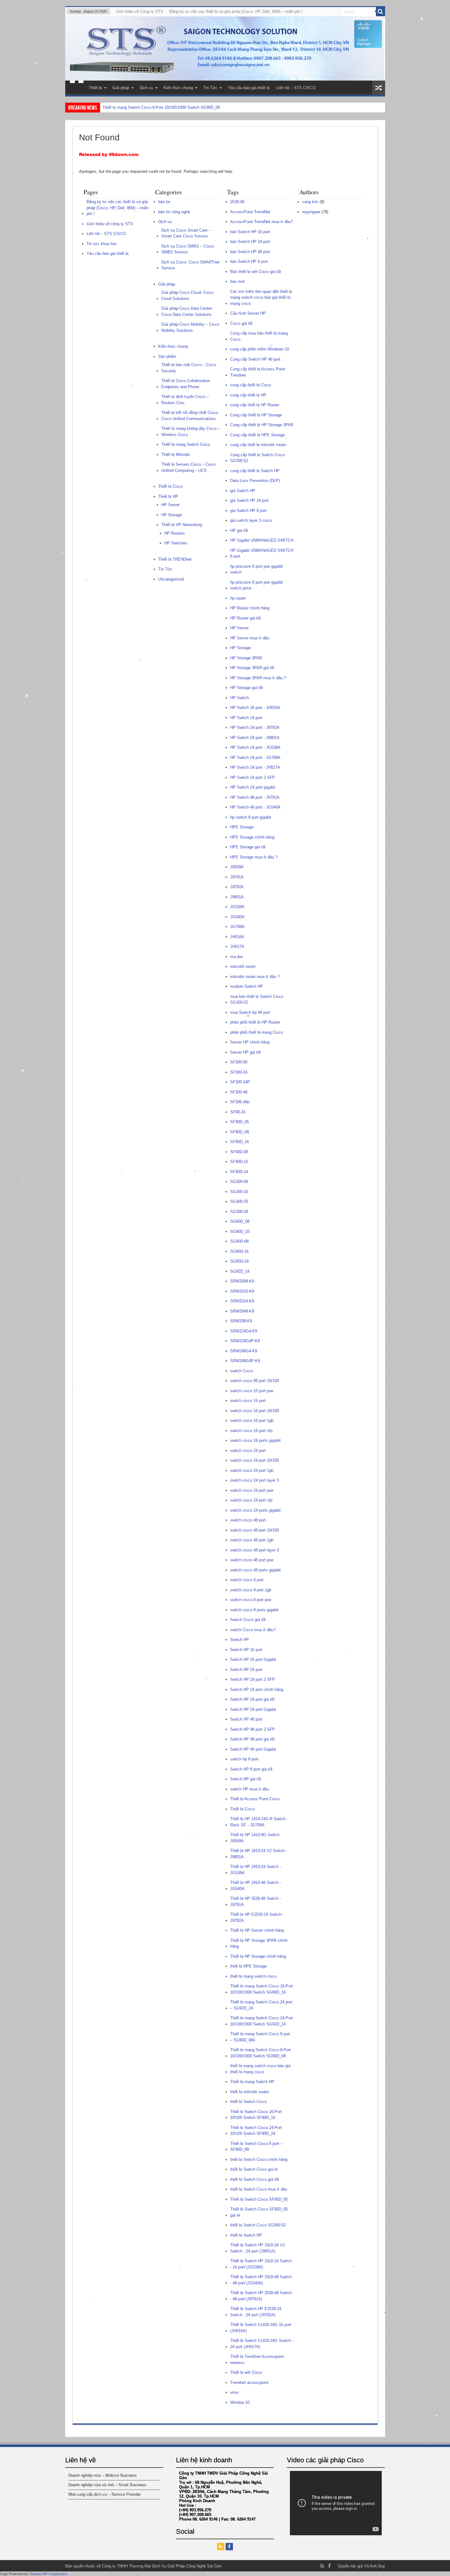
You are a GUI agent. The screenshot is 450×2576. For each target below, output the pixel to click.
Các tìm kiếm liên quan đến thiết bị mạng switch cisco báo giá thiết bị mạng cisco (261, 297)
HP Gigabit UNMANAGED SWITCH (262, 540)
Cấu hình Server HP (248, 313)
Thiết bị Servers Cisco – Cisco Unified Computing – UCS (188, 467)
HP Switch (240, 698)
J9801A (237, 897)
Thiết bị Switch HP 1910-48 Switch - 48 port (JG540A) (261, 2280)
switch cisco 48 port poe (252, 1560)
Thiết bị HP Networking (182, 525)
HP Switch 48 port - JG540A (255, 807)
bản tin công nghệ (174, 212)
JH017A (237, 947)
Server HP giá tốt (246, 1052)
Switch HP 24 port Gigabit (253, 1709)
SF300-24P (240, 1082)
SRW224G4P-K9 (245, 1341)
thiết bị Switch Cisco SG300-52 (258, 2225)
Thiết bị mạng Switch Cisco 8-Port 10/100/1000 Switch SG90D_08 (261, 2053)
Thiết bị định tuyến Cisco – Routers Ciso (185, 400)
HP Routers (175, 533)
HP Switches (176, 543)
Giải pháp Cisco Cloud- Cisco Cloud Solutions (187, 295)
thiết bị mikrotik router (249, 2092)
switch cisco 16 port (248, 1401)
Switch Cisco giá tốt (248, 1620)
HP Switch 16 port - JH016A (255, 708)
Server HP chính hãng (250, 1042)
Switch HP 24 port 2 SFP (253, 1679)
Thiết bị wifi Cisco (246, 2372)
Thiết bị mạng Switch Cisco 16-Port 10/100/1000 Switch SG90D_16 (262, 1989)
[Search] (381, 12)
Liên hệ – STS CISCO (296, 88)
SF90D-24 (239, 1172)
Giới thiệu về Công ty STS (140, 11)
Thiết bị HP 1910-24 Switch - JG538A (256, 1870)
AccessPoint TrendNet (250, 212)
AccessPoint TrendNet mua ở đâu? (262, 222)
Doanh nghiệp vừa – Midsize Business (103, 2475)
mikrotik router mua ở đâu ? (255, 977)
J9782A (237, 887)
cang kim (310, 202)
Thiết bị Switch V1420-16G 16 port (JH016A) (261, 2328)
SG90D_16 (240, 1231)
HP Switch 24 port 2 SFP (253, 777)
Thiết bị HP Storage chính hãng (258, 1956)
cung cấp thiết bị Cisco (251, 385)
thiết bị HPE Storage (248, 1966)
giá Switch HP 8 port (248, 511)
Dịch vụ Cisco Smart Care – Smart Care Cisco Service (186, 233)
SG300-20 (239, 1201)
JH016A (237, 937)
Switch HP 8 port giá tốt (251, 1769)
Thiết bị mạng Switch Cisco (186, 444)
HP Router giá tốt (246, 618)
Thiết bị (95, 88)
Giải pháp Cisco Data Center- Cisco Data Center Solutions (187, 311)
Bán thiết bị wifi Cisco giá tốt (256, 272)
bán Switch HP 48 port (250, 252)
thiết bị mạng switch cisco (253, 1976)
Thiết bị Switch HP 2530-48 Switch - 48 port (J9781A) (261, 2296)
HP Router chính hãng (250, 608)
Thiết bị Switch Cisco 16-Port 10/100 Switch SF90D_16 (256, 2115)
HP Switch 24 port (246, 718)
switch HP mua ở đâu (249, 1789)
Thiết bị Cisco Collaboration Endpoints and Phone (186, 384)
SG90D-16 (239, 1251)
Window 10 (240, 2402)
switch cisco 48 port (248, 1520)
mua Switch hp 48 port (250, 1012)
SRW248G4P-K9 (245, 1361)
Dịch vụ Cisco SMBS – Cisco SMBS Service (187, 249)
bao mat (237, 281)
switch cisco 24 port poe (252, 1490)
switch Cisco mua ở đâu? (253, 1630)
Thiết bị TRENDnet (175, 559)
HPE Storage (242, 827)
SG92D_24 (240, 1271)
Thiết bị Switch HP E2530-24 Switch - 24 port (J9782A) (256, 2312)
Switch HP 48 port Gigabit (253, 1749)
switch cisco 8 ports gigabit (254, 1610)
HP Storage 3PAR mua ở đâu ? (258, 678)
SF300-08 (239, 1062)
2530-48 (237, 202)
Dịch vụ (146, 88)
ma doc (237, 957)
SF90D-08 (239, 1152)
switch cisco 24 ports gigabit (255, 1510)
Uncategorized (171, 579)
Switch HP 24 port (246, 1670)
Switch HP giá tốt (246, 1779)
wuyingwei (311, 212)
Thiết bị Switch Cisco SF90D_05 (259, 2199)
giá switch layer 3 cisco (251, 520)
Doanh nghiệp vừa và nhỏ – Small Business (107, 2485)
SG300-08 (239, 1182)
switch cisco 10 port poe (252, 1391)
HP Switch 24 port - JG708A (255, 758)
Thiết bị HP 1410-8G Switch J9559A (255, 1838)
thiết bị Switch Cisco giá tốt (255, 2179)
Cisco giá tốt (241, 323)
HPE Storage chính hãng (252, 837)
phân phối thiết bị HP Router (255, 1022)
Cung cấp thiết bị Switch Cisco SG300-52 (257, 458)
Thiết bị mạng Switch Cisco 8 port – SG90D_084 (260, 2037)
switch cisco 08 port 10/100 (255, 1381)
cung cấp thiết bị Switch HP (255, 471)
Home (77, 89)
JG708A (237, 927)
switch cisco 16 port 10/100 (255, 1411)
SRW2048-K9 (242, 1311)
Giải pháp (121, 88)
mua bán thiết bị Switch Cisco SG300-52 (257, 1000)
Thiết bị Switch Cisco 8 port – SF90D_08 (256, 2147)
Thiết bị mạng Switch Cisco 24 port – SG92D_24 (261, 2005)
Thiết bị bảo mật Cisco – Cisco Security (189, 368)
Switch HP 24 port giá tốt (252, 1699)
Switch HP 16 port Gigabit (253, 1659)
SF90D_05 (240, 1122)
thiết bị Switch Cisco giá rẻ (254, 2169)
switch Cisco (242, 1371)
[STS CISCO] (225, 49)
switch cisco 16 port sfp (251, 1431)
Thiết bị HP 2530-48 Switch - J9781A (256, 1902)
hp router (238, 598)
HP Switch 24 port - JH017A (255, 767)
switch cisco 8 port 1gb (251, 1590)
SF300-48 (239, 1092)
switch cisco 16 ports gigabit (255, 1440)
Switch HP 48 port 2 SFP (253, 1729)
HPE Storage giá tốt (248, 847)
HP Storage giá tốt (247, 688)
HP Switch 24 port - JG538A (255, 747)
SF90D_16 (240, 1142)
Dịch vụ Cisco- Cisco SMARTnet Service (190, 265)
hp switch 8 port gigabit (251, 817)
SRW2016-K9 (242, 1291)
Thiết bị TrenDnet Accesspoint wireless (257, 2360)
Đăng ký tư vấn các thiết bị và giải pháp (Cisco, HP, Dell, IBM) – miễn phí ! (236, 11)
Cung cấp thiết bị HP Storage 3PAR (262, 425)
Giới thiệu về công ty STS (110, 224)
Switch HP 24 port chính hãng (257, 1690)
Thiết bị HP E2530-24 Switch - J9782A (257, 1917)
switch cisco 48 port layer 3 (255, 1550)
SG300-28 (239, 1212)
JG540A (237, 917)
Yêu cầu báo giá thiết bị (249, 88)
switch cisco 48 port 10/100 (255, 1530)
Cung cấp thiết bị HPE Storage (257, 435)
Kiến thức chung (178, 88)
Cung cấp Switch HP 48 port (255, 359)
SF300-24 (239, 1072)
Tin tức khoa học (102, 244)
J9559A (237, 867)
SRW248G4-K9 (244, 1351)
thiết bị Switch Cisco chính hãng (259, 2159)
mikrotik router (243, 966)
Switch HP (240, 1640)
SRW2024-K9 (242, 1301)
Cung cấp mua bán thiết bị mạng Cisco (259, 336)
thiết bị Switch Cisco (248, 2102)
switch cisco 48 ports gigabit (255, 1570)
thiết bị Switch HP (246, 2235)
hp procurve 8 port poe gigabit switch (257, 569)
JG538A (237, 907)
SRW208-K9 (241, 1321)
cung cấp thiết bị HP (248, 395)
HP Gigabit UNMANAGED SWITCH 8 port (262, 553)
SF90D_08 (240, 1132)
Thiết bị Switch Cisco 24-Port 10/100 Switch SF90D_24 (152, 107)
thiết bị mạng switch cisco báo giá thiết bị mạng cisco (260, 2069)
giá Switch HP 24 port (249, 500)
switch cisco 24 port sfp (251, 1500)
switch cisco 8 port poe (251, 1600)
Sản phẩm (167, 356)
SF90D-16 (239, 1162)
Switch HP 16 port (246, 1650)
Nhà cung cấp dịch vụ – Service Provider (105, 2494)
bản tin (164, 202)
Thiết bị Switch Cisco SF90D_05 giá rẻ (259, 2212)
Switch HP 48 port (246, 1719)
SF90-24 (238, 1112)
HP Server (171, 505)
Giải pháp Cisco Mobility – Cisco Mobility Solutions (190, 327)
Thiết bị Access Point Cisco (255, 1799)
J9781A (237, 877)
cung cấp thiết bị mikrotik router (258, 445)
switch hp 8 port (244, 1759)
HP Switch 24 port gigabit (253, 787)
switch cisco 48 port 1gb (252, 1540)
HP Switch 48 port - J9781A (255, 797)
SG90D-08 (239, 1241)
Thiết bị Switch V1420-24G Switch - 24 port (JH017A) (262, 2344)
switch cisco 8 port (247, 1580)
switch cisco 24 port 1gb (252, 1470)
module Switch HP (247, 986)
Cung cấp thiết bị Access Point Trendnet (258, 372)
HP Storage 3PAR (246, 658)
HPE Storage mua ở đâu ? (254, 857)
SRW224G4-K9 (244, 1331)
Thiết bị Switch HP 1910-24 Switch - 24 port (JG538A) (261, 2264)
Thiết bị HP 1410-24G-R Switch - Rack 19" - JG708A (259, 1822)
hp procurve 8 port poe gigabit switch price (257, 585)
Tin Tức (210, 88)
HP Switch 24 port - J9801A (255, 738)
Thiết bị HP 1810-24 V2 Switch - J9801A (259, 1854)
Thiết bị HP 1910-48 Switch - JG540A (256, 1886)
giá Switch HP (243, 491)
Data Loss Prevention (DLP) (255, 481)
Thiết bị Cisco (171, 486)
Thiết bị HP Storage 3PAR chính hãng (259, 1943)
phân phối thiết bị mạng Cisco (257, 1032)
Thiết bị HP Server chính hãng (257, 1930)
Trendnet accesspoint (249, 2383)
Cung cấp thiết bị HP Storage (256, 415)
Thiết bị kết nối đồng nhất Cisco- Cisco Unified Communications (190, 416)
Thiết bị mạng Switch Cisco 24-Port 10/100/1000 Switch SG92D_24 (262, 2021)
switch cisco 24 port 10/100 (255, 1460)
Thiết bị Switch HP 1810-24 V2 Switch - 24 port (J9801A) (257, 2248)
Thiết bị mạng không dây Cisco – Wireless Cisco (191, 432)
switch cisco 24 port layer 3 (255, 1480)
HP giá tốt (239, 530)
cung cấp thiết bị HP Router (255, 405)
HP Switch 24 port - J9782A (255, 727)
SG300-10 (239, 1192)
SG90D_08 (240, 1221)
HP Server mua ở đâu (250, 638)
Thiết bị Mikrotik (176, 455)
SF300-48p (240, 1102)
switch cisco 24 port (248, 1451)
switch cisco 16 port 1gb (252, 1421)
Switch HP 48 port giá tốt (252, 1739)
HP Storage (172, 515)
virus (234, 2392)
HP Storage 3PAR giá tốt (252, 668)
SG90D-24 (239, 1261)
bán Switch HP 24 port (250, 242)
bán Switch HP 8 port (249, 261)
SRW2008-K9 (242, 1281)
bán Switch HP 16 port (250, 232)
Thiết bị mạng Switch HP (252, 2082)
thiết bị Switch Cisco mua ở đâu (259, 2189)
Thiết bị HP (168, 496)
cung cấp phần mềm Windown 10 (260, 349)
